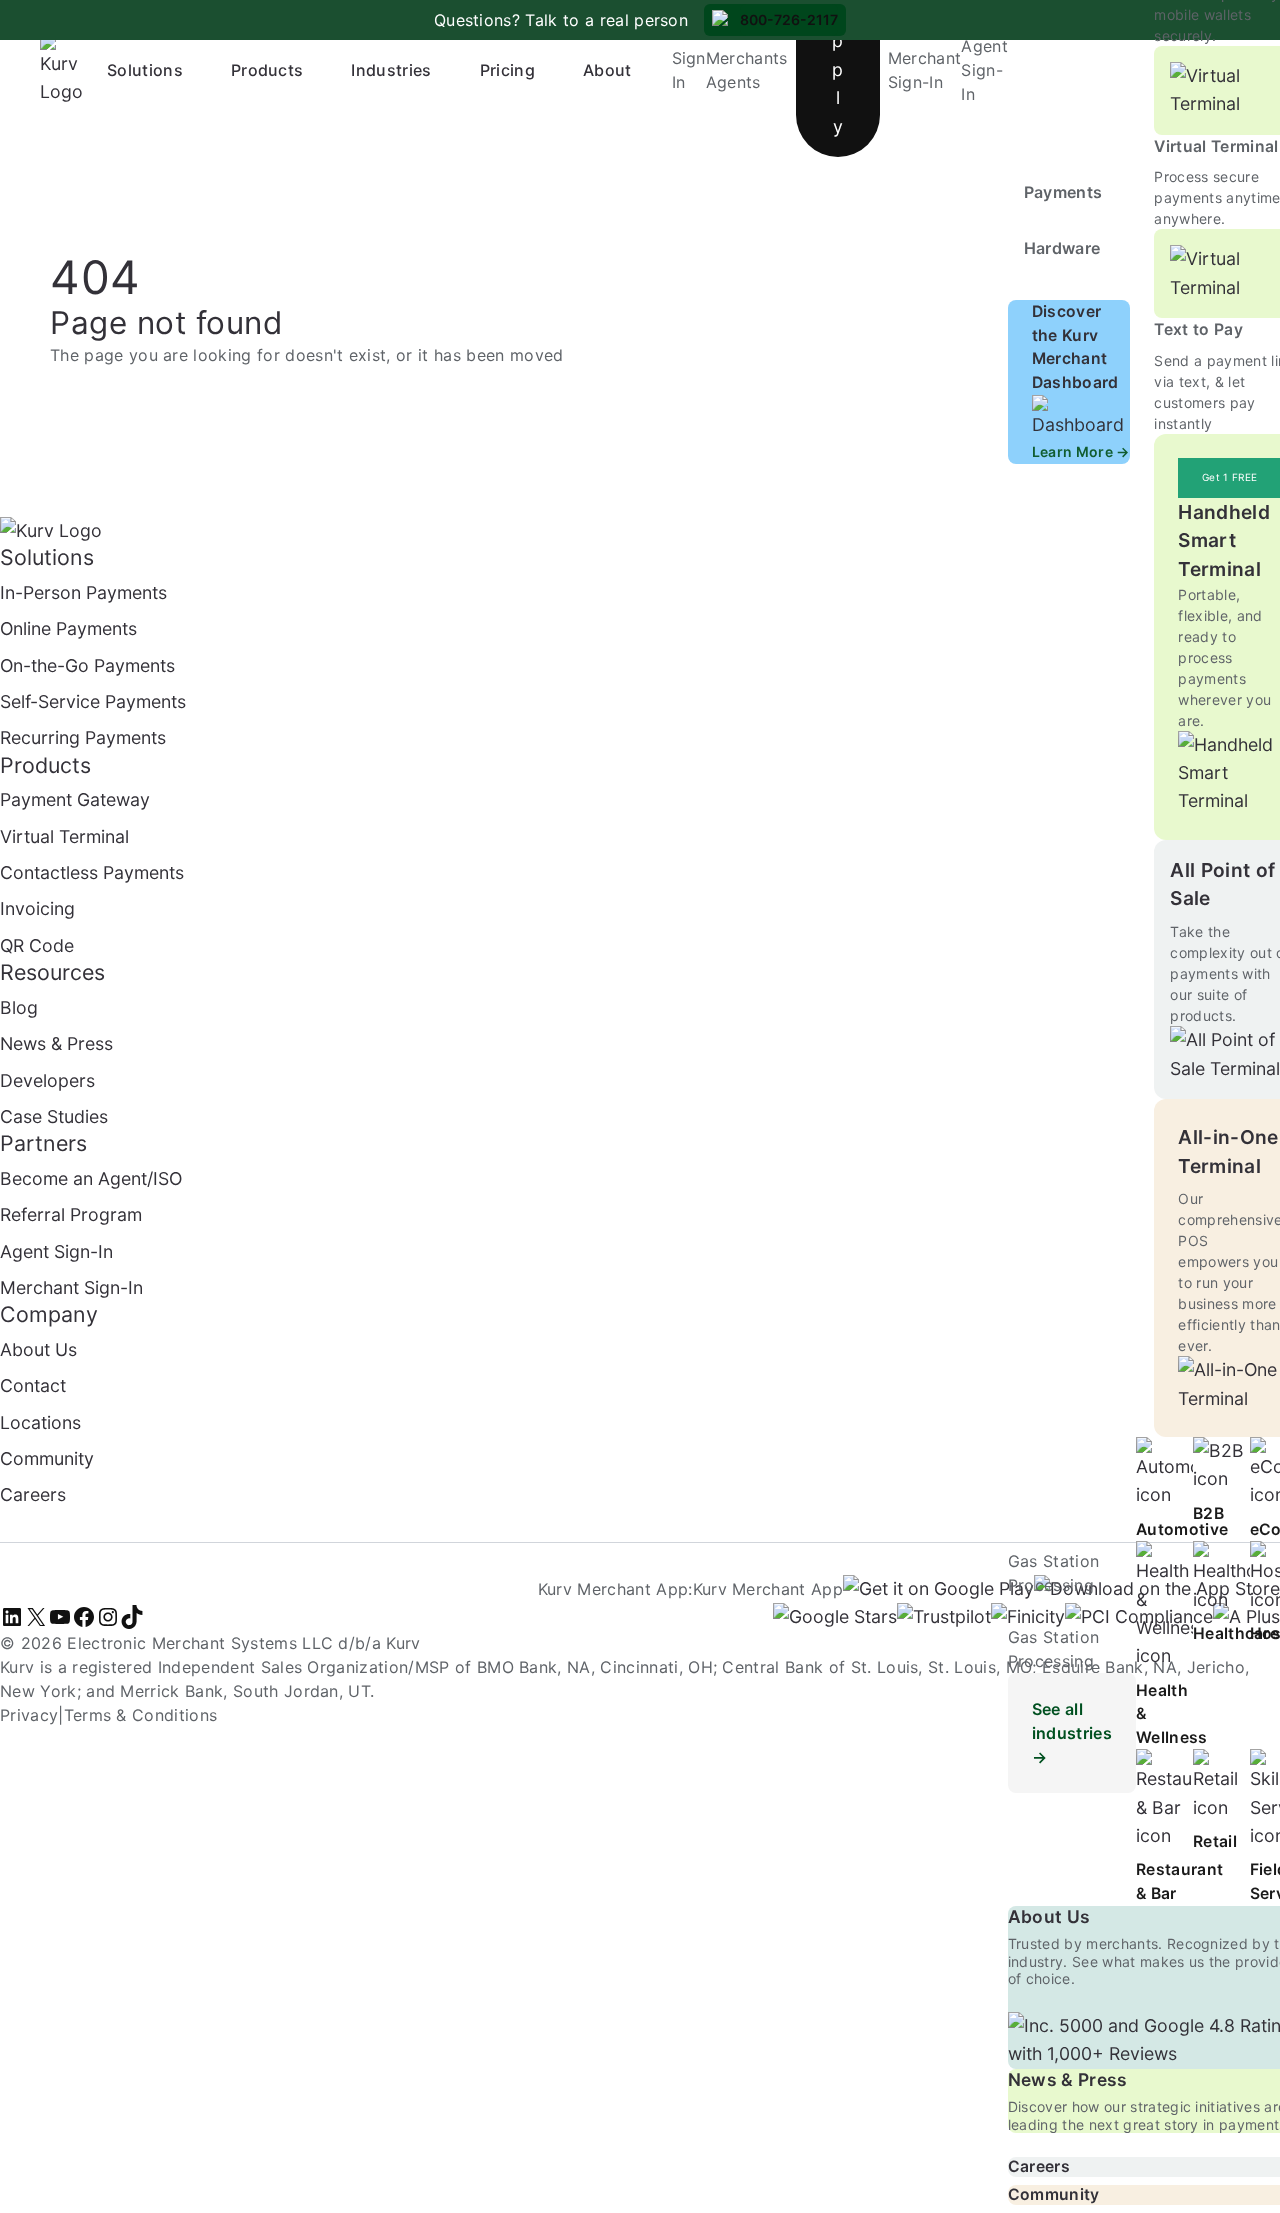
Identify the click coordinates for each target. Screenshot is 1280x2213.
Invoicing (37, 908)
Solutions (145, 70)
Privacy (29, 1715)
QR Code (37, 945)
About (607, 70)
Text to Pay (1198, 329)
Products (267, 70)
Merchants (747, 58)
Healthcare (1236, 1633)
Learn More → (1081, 451)
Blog (19, 1007)
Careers (1039, 2166)
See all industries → (1072, 1733)
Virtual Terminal (1216, 146)
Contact (33, 1385)
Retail (1215, 1841)
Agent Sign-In (984, 70)
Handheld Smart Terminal (1224, 540)
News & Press (1068, 2079)
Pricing (507, 70)
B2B (1208, 1513)
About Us (1049, 1916)
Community (1054, 2194)
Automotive (1182, 1529)
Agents (733, 82)
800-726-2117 (789, 19)
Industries (391, 70)
